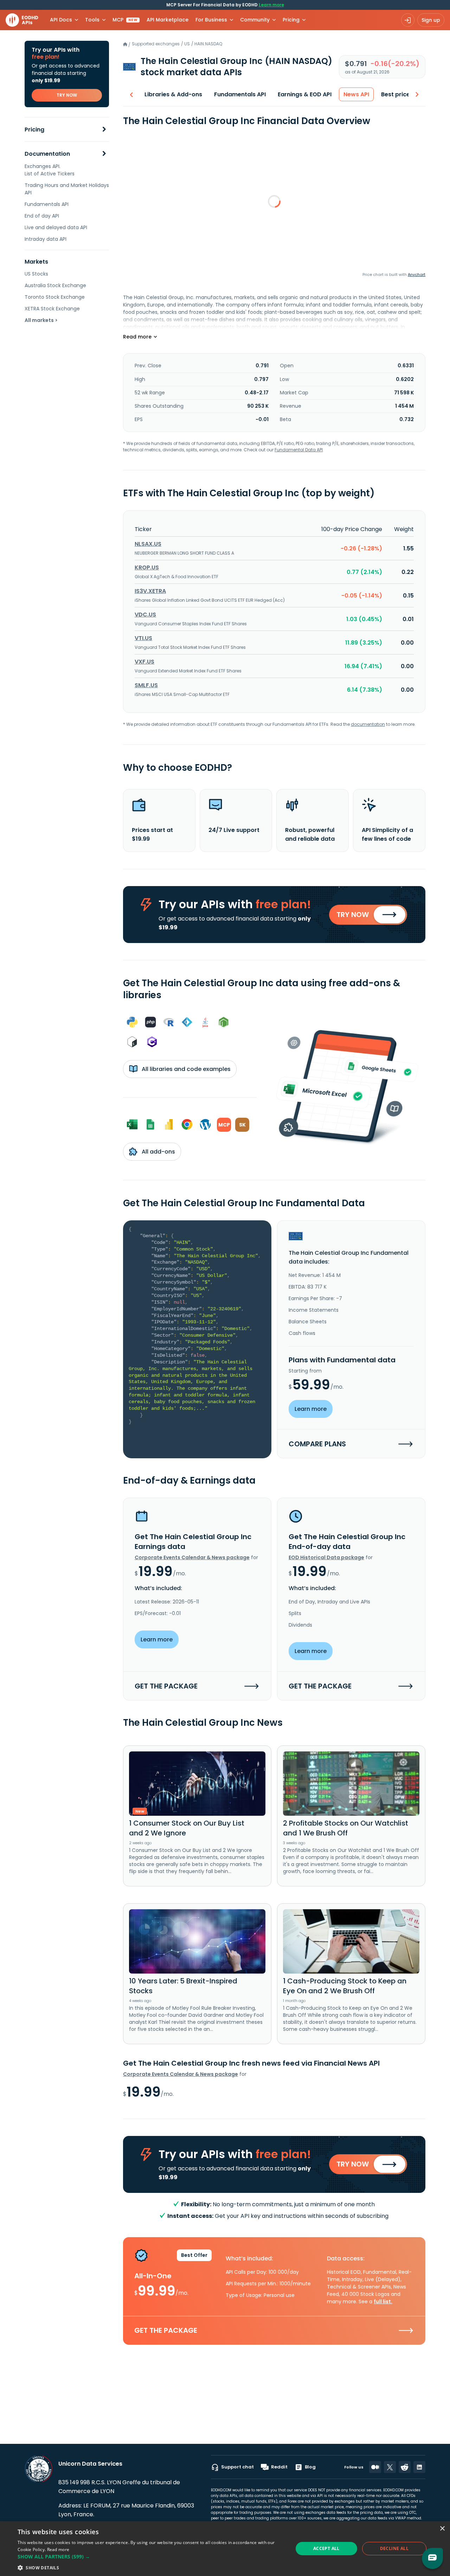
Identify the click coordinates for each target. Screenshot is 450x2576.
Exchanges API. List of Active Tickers (50, 170)
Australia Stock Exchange (55, 285)
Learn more (271, 5)
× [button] (442, 2529)
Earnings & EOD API (305, 94)
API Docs (61, 20)
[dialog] (225, 2549)
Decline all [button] (394, 2548)
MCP (125, 20)
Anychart (417, 275)
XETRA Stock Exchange (52, 309)
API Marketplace (168, 20)
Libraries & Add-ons (173, 94)
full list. (383, 2301)
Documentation (47, 154)
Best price (396, 94)
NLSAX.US (148, 544)
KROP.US (147, 567)
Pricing (34, 130)
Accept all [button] (326, 2548)
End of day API (42, 216)
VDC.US (145, 615)
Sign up (431, 20)
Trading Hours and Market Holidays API (67, 189)
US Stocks (36, 274)
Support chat (237, 2467)
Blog (310, 2467)
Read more (58, 2549)
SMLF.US (146, 685)
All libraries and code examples (185, 1069)
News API (356, 94)
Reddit (279, 2467)
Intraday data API (46, 239)
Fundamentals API (47, 204)
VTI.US (143, 638)
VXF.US (144, 662)
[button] (151, 2556)
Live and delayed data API (56, 227)
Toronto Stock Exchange (55, 297)
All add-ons (158, 1152)
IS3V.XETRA (150, 591)
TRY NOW (67, 95)
